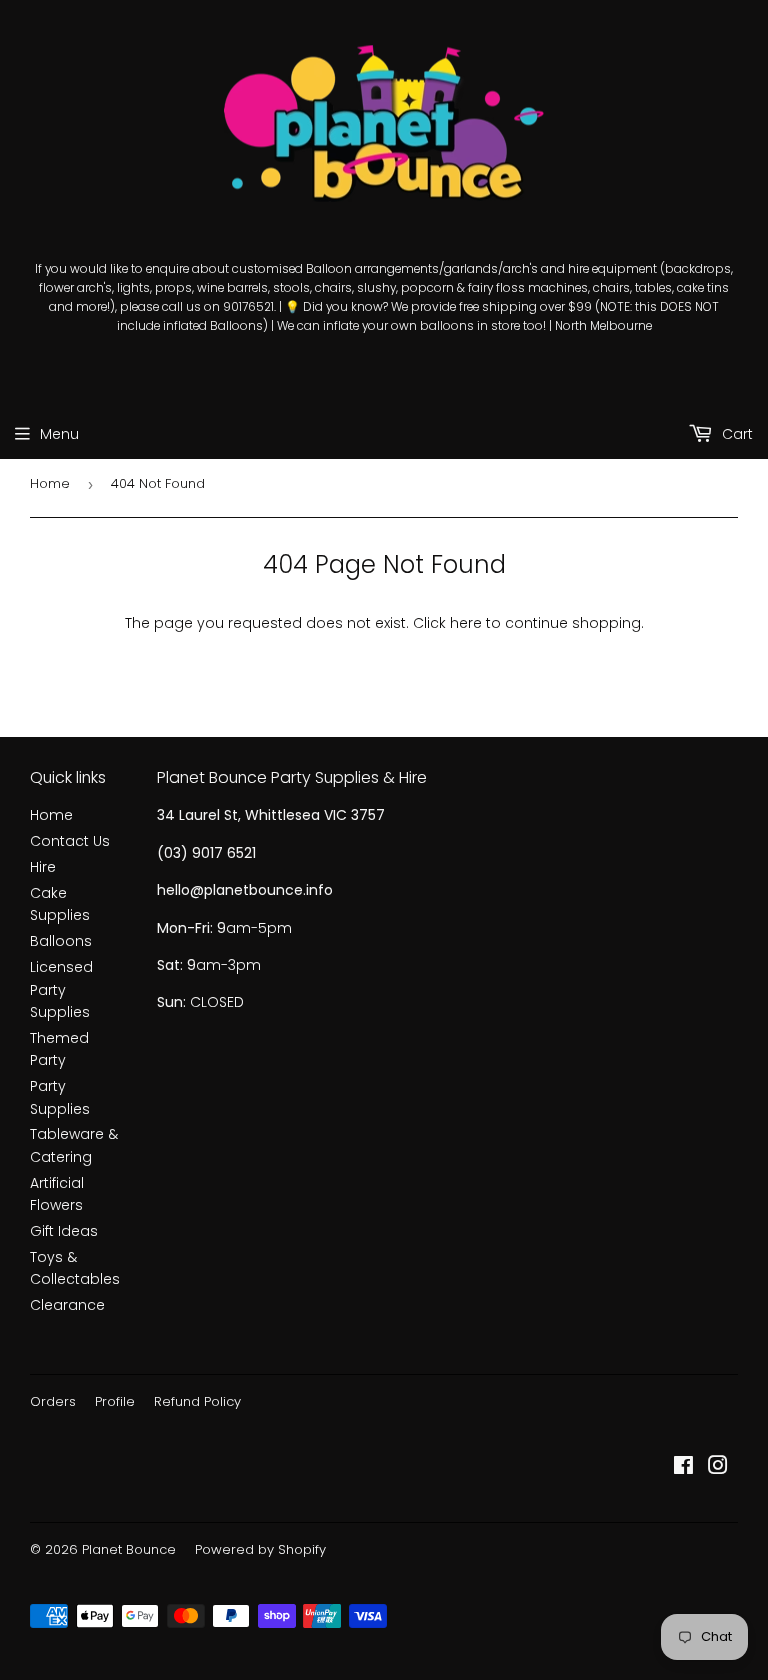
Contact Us (70, 841)
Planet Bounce (129, 1549)
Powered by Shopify (260, 1549)
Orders (53, 1401)
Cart (735, 434)
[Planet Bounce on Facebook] (683, 1468)
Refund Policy (197, 1401)
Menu (59, 434)
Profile (115, 1401)
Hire (43, 867)
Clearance (67, 1305)
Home (50, 483)
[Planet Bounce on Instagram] (718, 1468)
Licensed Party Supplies (61, 989)
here (466, 623)
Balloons (61, 941)
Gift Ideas (64, 1231)
